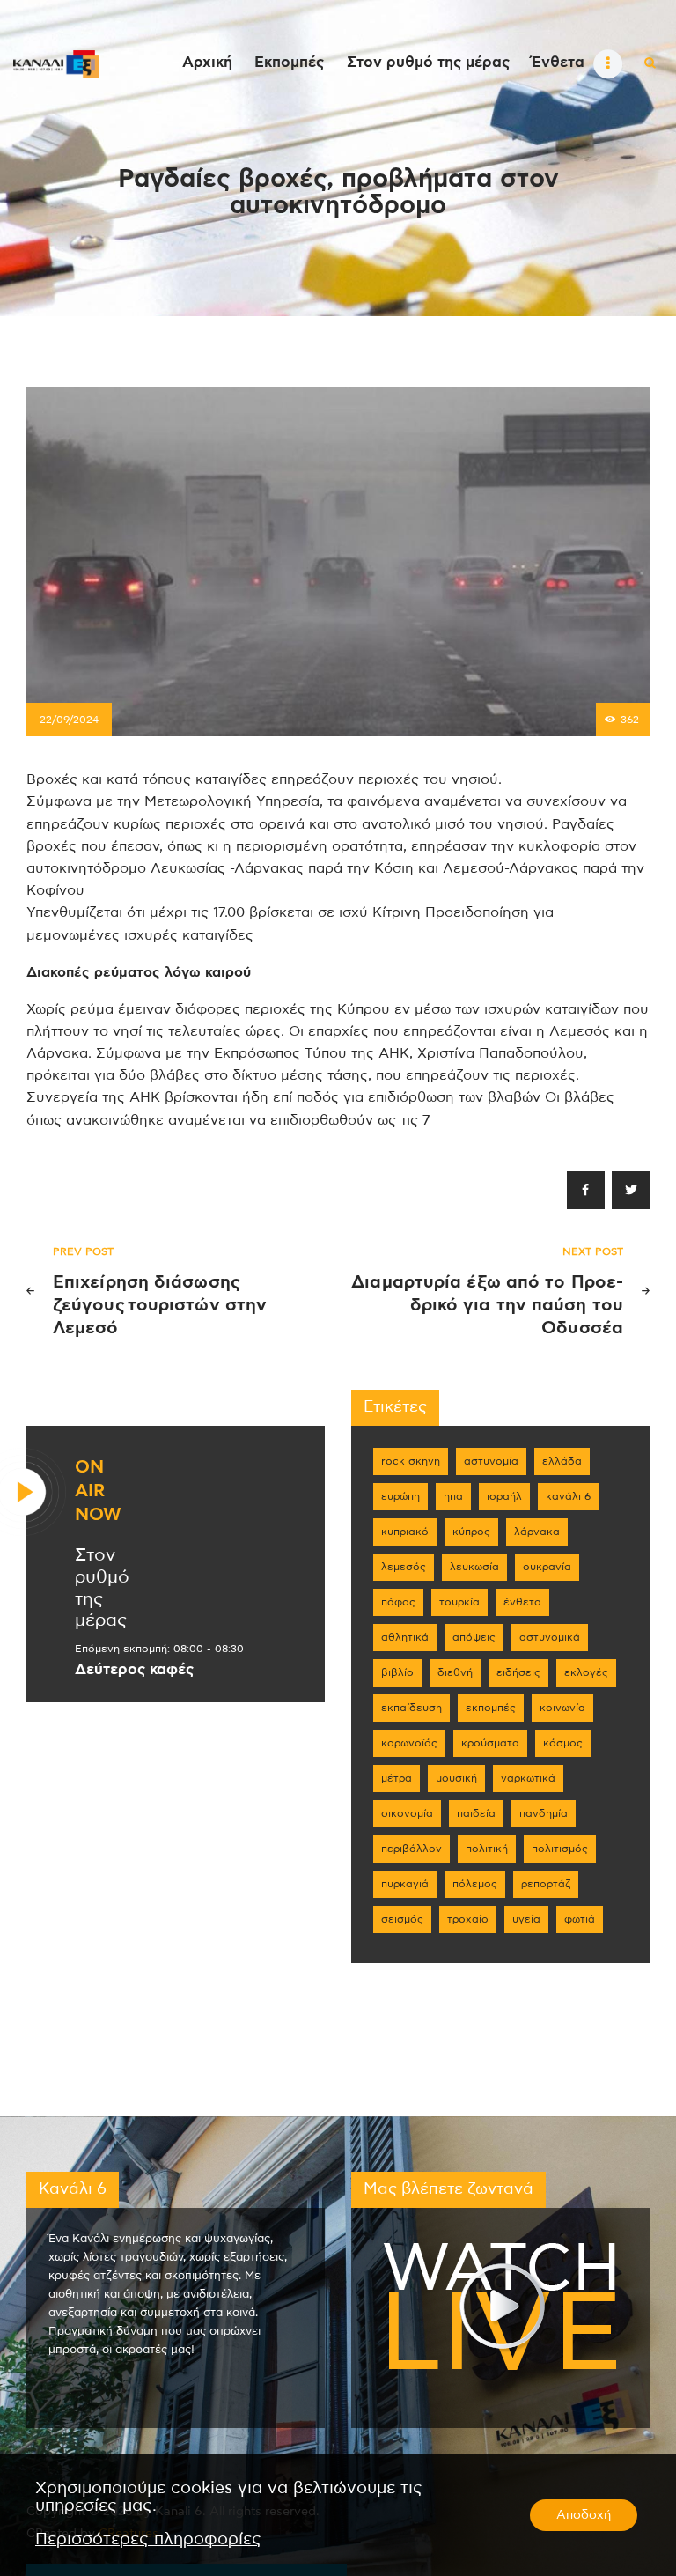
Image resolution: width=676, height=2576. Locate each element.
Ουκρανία (547, 1567)
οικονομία (407, 1813)
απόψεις (474, 1637)
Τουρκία (459, 1602)
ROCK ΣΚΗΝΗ (411, 1461)
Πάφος (398, 1602)
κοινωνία (562, 1708)
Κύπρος (471, 1532)
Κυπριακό (405, 1532)
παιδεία (476, 1813)
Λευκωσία (474, 1567)
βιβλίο (397, 1672)
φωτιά (580, 1919)
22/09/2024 (69, 720)
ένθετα (522, 1602)
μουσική (456, 1778)
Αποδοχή (584, 2515)
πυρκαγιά (405, 1884)
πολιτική (487, 1849)
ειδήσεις (518, 1672)
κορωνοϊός (409, 1743)
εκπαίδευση (411, 1708)
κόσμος (563, 1743)
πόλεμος (475, 1884)
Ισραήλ (504, 1496)
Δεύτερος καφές (134, 1670)
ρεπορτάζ (546, 1884)
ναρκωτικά (528, 1778)
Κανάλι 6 (568, 1496)
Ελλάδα (562, 1461)
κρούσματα (490, 1743)
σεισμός (402, 1919)
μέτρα (397, 1778)
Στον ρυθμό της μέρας (102, 1588)
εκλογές (586, 1672)
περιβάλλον (411, 1849)
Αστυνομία (491, 1461)
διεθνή (455, 1672)
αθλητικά (405, 1637)
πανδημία (544, 1813)
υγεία (526, 1919)
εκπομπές (491, 1708)
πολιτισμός (560, 1849)
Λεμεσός (404, 1567)
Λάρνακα (537, 1532)
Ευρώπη (400, 1496)
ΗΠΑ (453, 1496)
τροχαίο (468, 1919)
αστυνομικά (550, 1637)
